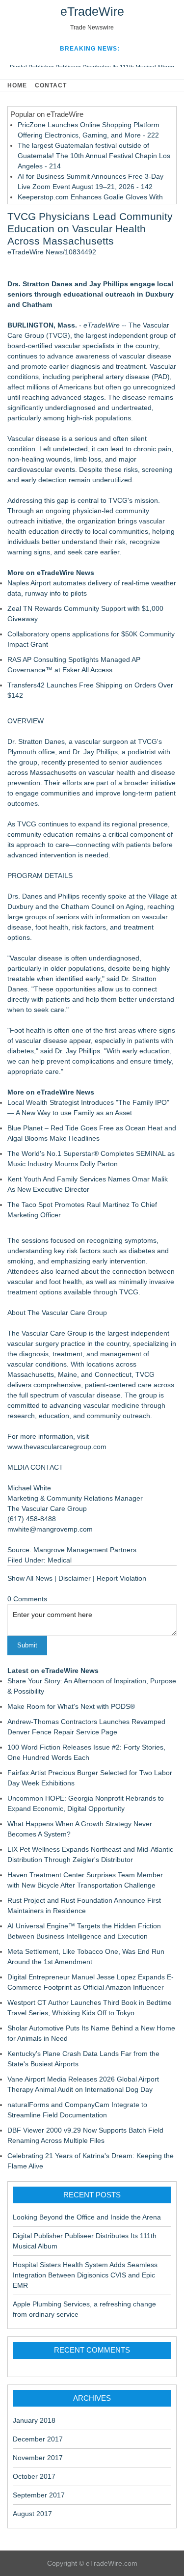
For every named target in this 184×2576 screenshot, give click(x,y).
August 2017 (32, 2514)
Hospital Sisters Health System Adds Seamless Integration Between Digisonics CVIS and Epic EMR (85, 2275)
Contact (51, 85)
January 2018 (34, 2420)
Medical (60, 1560)
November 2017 (38, 2458)
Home (17, 85)
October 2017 (34, 2476)
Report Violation (121, 1578)
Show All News (30, 1578)
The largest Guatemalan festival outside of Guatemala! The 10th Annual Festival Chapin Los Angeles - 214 (94, 156)
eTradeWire (92, 11)
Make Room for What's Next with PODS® (71, 1706)
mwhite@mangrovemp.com (50, 1529)
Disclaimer (75, 1578)
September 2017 (39, 2495)
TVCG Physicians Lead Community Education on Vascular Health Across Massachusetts (90, 229)
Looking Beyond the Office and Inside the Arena (87, 2217)
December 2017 (38, 2439)
